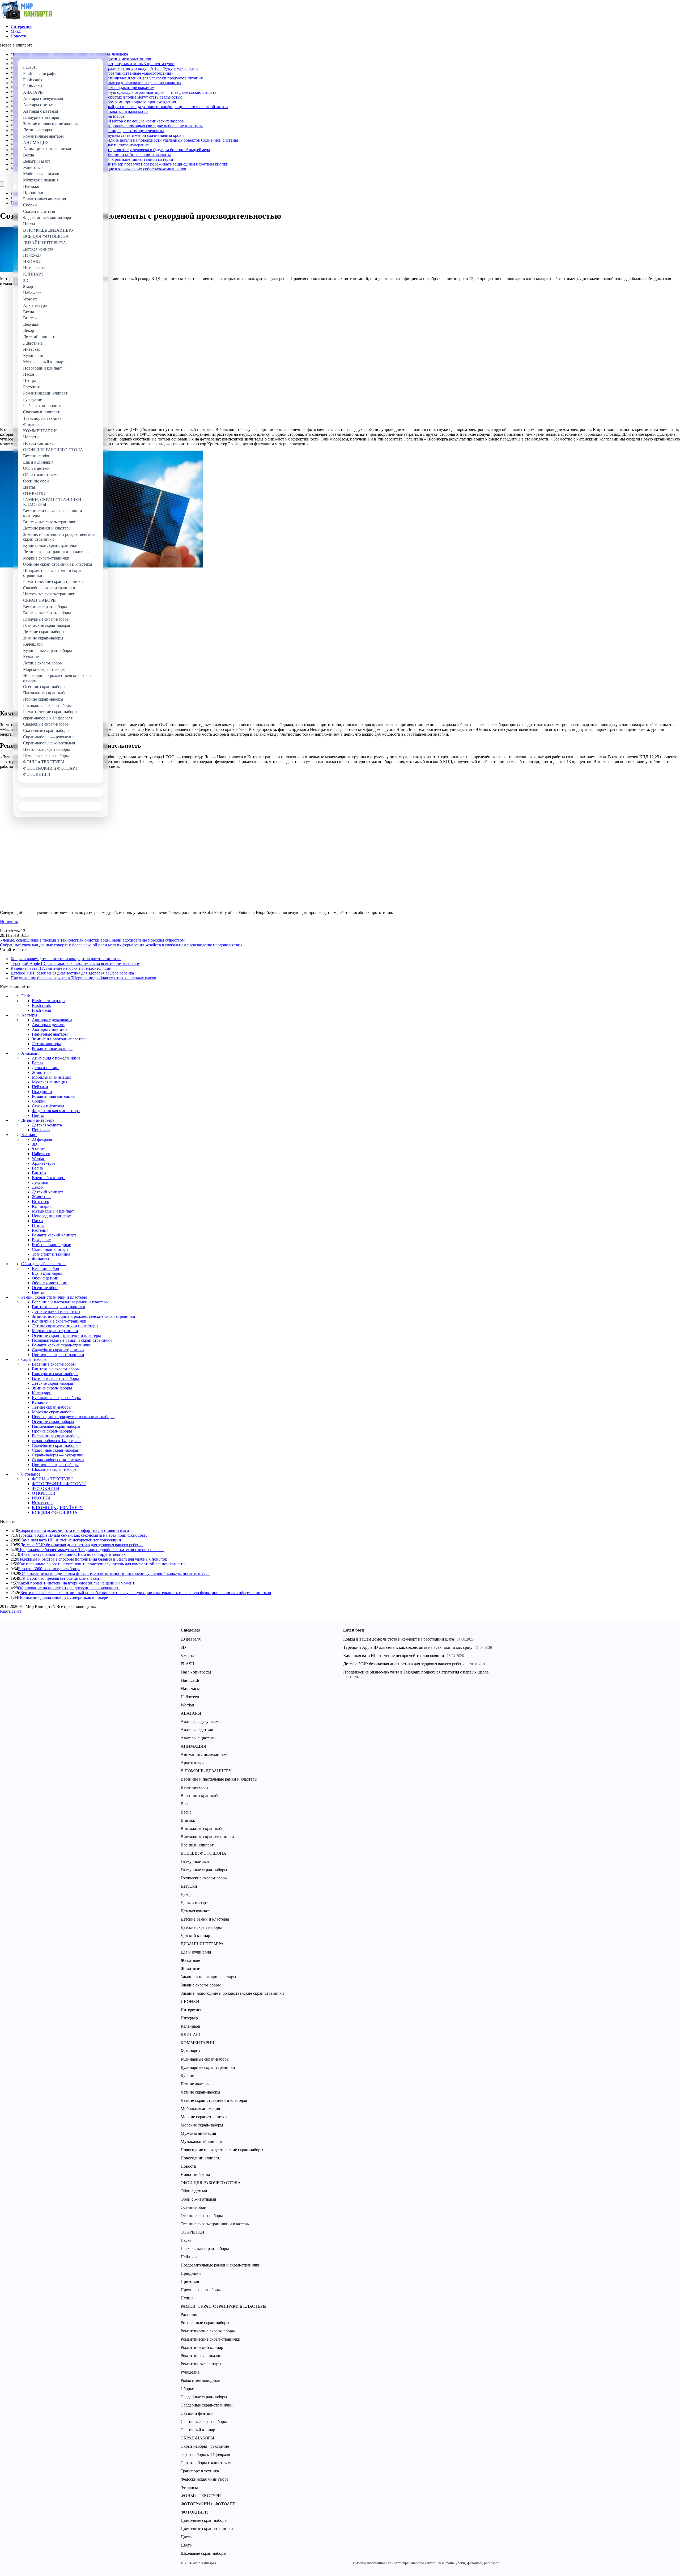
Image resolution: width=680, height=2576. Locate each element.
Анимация (31, 1053)
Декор (37, 1187)
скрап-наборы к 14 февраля (57, 1441)
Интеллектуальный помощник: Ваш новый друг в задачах (73, 1554)
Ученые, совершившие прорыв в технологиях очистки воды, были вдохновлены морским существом (92, 940)
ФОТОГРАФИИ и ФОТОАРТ (59, 1484)
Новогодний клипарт (51, 1216)
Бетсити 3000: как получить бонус (49, 1569)
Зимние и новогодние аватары (60, 1039)
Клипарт (29, 1135)
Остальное (31, 1474)
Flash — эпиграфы (49, 1001)
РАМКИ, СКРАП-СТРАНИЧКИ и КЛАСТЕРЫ (224, 2306)
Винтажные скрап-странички (59, 1307)
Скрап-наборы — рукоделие (58, 1455)
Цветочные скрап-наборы (55, 1465)
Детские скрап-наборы (52, 1383)
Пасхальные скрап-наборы (56, 1426)
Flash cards (41, 1005)
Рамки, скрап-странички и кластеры (54, 1297)
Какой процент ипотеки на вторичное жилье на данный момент (76, 1583)
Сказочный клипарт (50, 1249)
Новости (18, 36)
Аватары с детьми (48, 1025)
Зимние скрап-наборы (52, 1388)
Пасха (37, 1221)
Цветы (38, 1115)
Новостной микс (196, 2174)
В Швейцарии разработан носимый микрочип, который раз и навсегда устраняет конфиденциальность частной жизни (120, 107)
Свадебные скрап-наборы (55, 1445)
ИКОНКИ (41, 1498)
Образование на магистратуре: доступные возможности (69, 1588)
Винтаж (39, 1173)
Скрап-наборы (34, 1359)
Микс (16, 31)
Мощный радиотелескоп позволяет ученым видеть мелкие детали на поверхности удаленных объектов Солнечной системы (125, 140)
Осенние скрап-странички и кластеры (66, 1335)
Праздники (42, 1092)
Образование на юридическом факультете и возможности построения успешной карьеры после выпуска (115, 1573)
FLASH (188, 1664)
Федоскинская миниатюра (56, 1111)
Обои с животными (50, 1283)
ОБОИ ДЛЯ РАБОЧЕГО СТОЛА (211, 2183)
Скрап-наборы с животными (58, 1460)
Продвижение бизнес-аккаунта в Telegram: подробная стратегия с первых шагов (83, 978)
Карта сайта (11, 1611)
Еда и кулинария (47, 1273)
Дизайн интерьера (38, 1120)
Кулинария (42, 1206)
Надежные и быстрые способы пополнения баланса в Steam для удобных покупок (93, 1559)
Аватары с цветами (49, 1029)
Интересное (21, 26)
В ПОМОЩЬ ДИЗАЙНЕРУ (57, 1508)
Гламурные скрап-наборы (55, 1374)
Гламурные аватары (50, 1034)
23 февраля (42, 1139)
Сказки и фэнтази (48, 1106)
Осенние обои (45, 1288)
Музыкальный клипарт (53, 1211)
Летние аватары (46, 1044)
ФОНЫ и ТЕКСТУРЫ (52, 1479)
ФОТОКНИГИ (46, 1488)
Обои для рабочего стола (44, 1264)
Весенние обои (46, 1268)
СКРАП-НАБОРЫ (197, 2438)
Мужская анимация (50, 1082)
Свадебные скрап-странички (58, 1350)
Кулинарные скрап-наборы (56, 1398)
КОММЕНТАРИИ (197, 2043)
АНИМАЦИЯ (194, 1746)
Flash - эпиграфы (196, 1672)
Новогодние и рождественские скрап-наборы (73, 1417)
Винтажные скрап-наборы (56, 1369)
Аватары (29, 1015)
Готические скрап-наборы (55, 1378)
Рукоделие (41, 1240)
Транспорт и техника (51, 1254)
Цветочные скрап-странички (58, 1355)
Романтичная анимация (53, 1096)
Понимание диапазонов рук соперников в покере (63, 1597)
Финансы (41, 1259)
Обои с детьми (45, 1278)
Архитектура (44, 1163)
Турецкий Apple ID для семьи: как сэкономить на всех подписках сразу (75, 963)
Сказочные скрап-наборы (55, 1450)
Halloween (41, 1154)
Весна (37, 1063)
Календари (42, 1393)
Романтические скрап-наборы (208, 2331)
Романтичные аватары (52, 1048)
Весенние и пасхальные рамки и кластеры (70, 1302)
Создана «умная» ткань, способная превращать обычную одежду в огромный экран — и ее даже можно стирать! (115, 92)
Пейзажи (40, 1087)
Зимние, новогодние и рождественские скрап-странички (84, 1316)
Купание (40, 1402)
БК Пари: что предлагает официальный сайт (61, 1578)
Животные (42, 1072)
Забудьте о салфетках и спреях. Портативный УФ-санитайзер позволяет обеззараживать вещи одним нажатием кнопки (121, 164)
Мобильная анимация (52, 1077)
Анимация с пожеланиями (56, 1058)
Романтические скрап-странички (62, 1345)
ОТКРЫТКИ (44, 1493)
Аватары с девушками (52, 1020)
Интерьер (41, 1202)
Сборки (39, 1101)
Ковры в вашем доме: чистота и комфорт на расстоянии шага (66, 959)
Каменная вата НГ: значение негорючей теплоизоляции (61, 968)
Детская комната (47, 1125)
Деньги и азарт (45, 1068)
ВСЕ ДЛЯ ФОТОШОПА (55, 1512)
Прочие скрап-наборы (52, 1431)
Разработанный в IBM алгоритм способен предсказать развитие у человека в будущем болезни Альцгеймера (111, 150)
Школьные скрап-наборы (55, 1469)
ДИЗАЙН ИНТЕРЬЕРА (202, 1944)
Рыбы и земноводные (51, 1245)
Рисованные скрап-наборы (56, 1436)
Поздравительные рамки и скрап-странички (72, 1340)
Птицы (38, 1225)
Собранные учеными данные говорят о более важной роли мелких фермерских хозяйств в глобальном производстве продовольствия (121, 945)
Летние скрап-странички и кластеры (65, 1326)
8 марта (39, 1149)
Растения (40, 1230)
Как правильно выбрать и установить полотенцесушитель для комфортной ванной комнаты (102, 1564)
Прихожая (41, 1130)
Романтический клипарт (54, 1235)
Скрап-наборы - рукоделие (205, 2446)
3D (35, 1144)
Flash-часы (41, 1010)
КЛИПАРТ (191, 2034)
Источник (9, 921)
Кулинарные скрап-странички (59, 1321)
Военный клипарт (48, 1178)
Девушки (40, 1182)
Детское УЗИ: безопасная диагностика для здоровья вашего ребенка (72, 973)
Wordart (39, 1158)
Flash (26, 996)
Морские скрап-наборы (53, 1412)
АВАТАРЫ (191, 1713)
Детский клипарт (48, 1192)
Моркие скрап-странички (55, 1331)
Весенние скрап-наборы (54, 1364)
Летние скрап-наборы (52, 1407)
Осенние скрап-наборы (53, 1422)
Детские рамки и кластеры (56, 1312)
